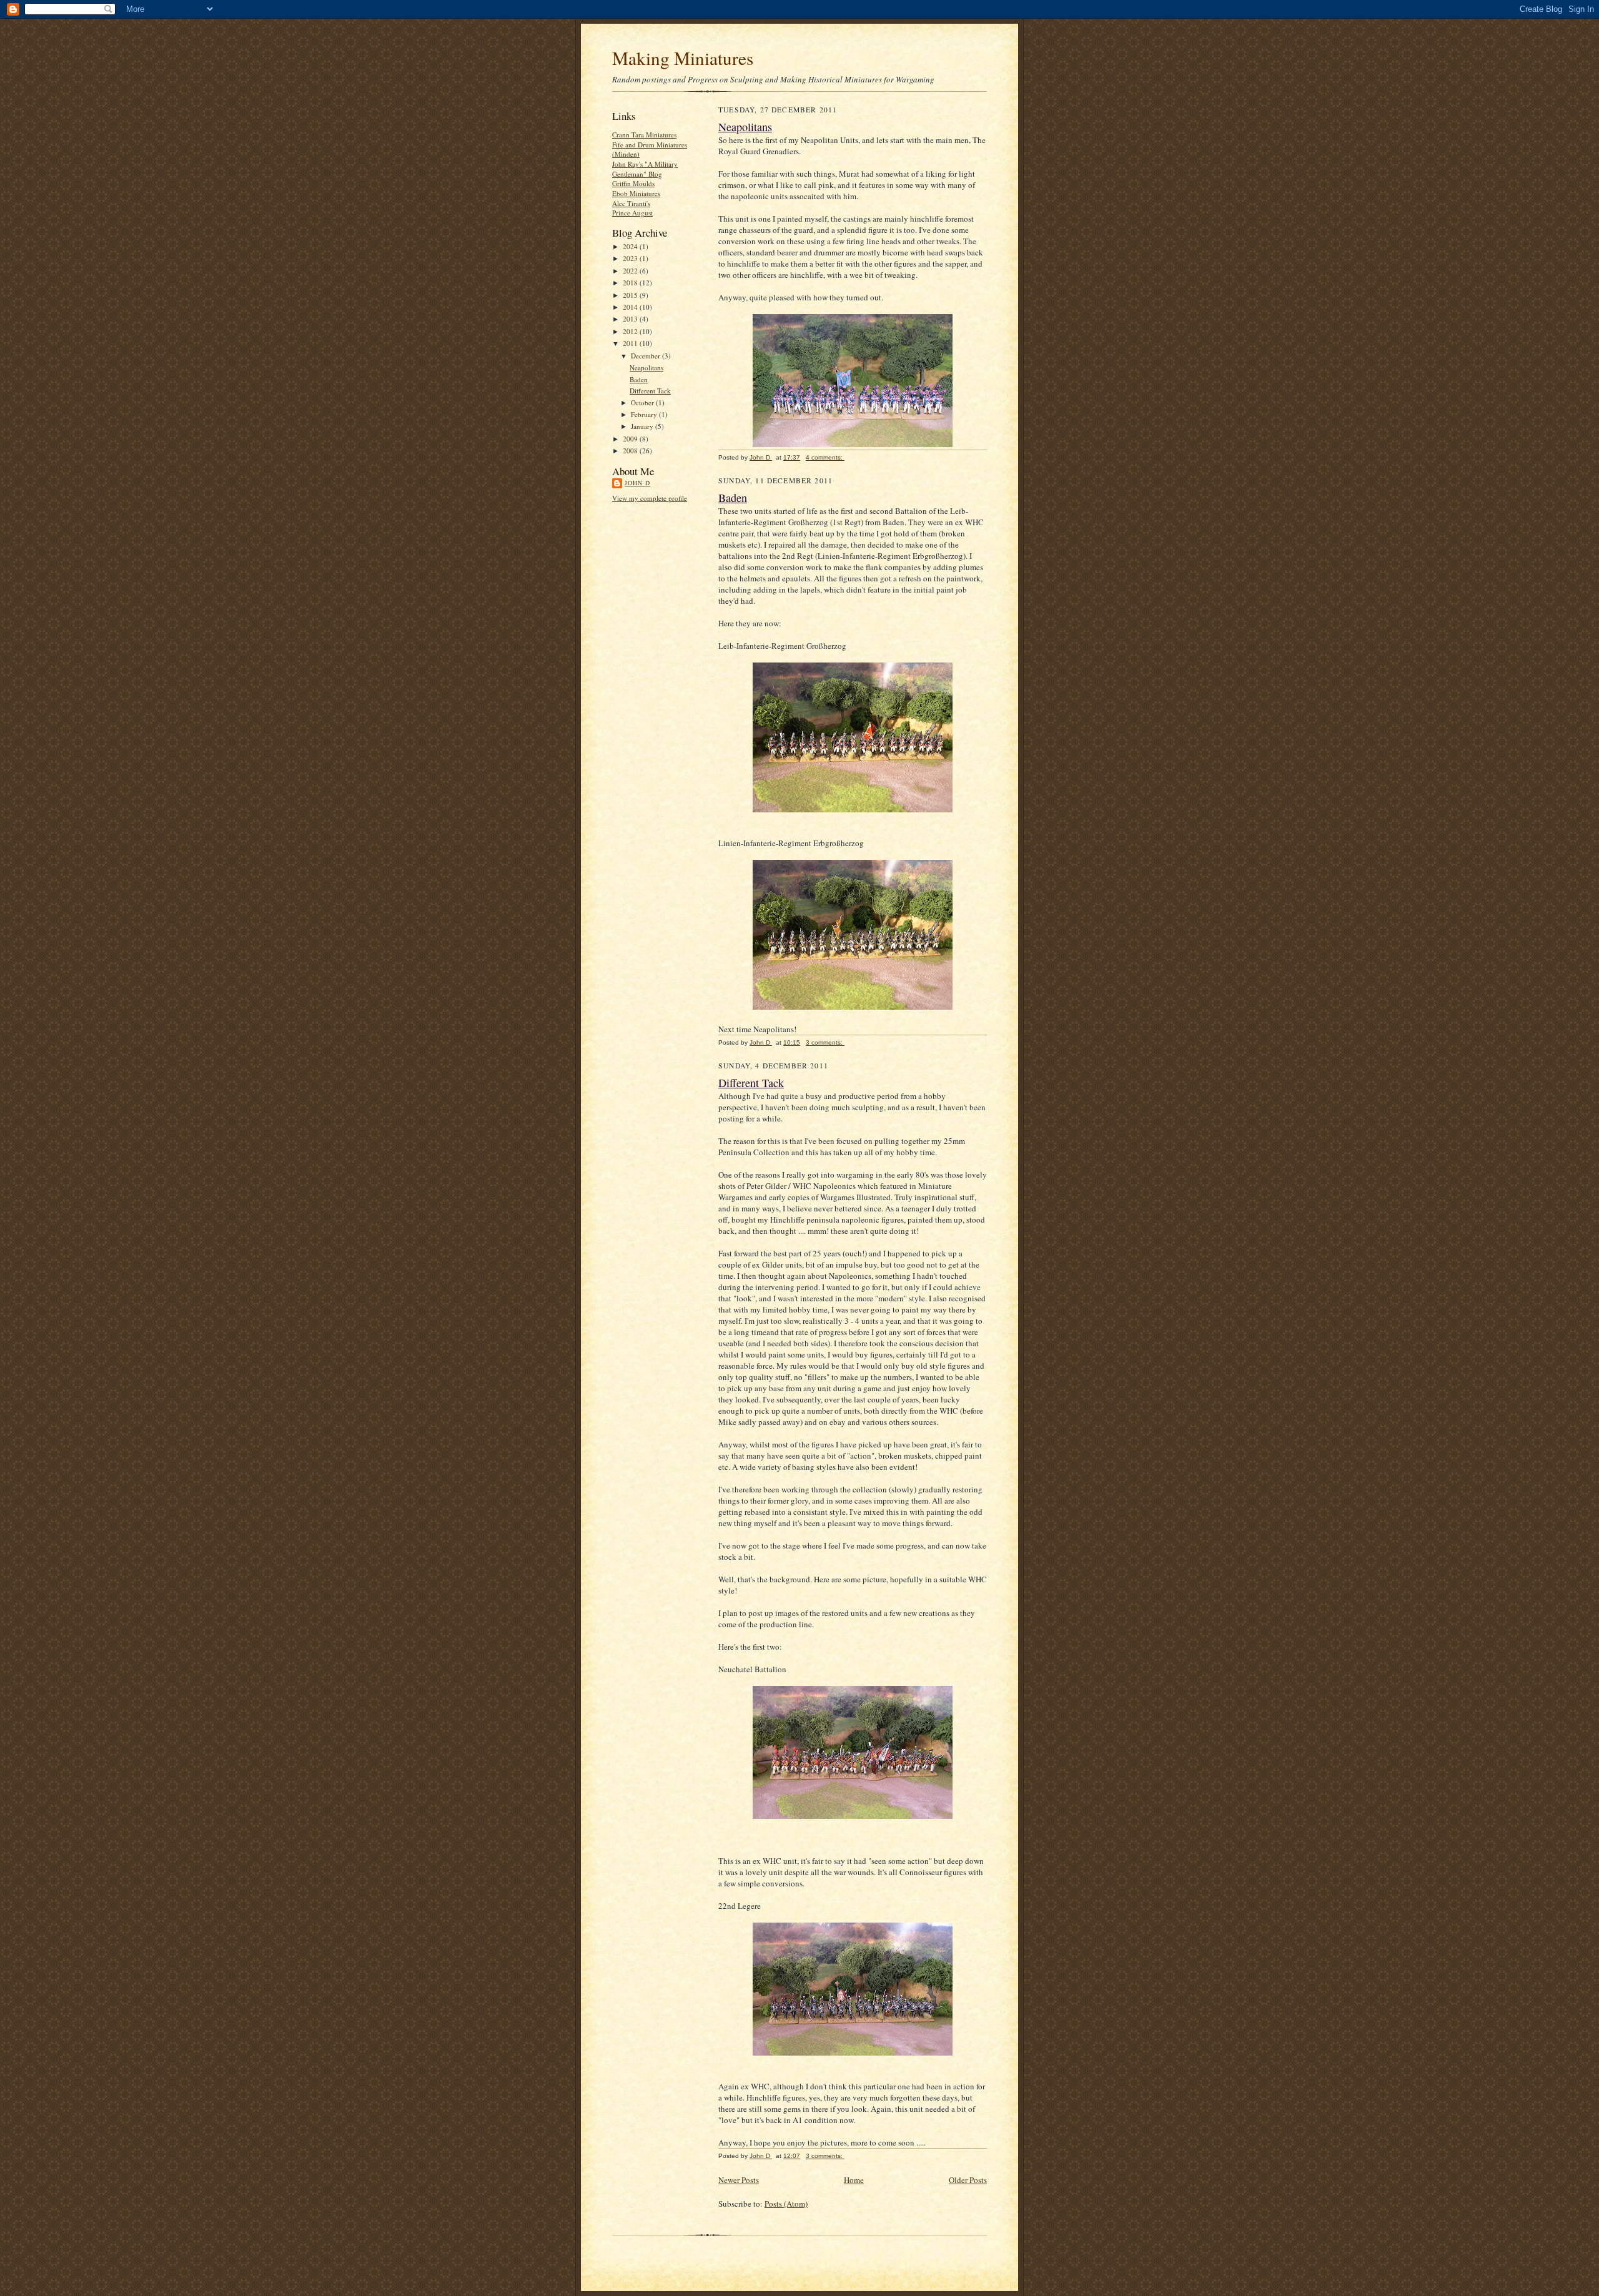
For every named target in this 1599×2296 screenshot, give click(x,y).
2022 (631, 271)
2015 (631, 295)
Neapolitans (646, 367)
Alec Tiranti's (631, 203)
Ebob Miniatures (636, 193)
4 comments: (825, 457)
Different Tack (650, 391)
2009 (631, 439)
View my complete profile (650, 498)
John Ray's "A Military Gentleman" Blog (645, 169)
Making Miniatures (683, 58)
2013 (631, 319)
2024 (631, 246)
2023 (631, 258)
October (643, 402)
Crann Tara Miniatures (644, 135)
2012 (631, 331)
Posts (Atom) (786, 2204)
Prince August (632, 213)
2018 (631, 283)
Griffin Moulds (633, 183)
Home (854, 2180)
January (643, 426)
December (646, 356)
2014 (631, 307)
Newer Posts (739, 2180)
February (645, 414)
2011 (631, 343)
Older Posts (968, 2180)
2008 (631, 451)
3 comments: (825, 1042)
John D (637, 483)
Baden (639, 379)
